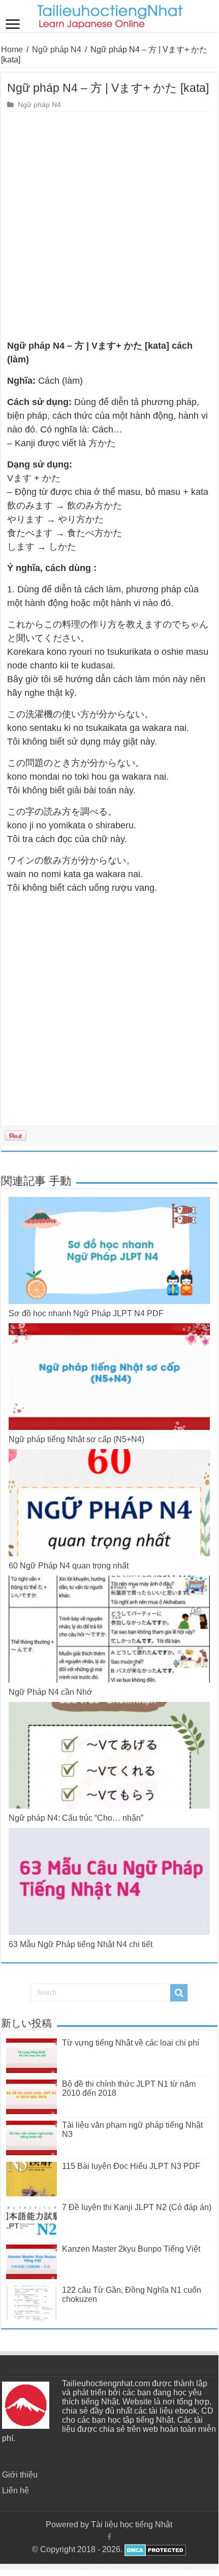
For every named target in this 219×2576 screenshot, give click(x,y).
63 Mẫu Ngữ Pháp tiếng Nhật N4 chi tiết (81, 1944)
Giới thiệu (20, 2475)
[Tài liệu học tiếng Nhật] (109, 15)
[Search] (179, 1993)
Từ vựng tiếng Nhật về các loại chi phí (131, 2043)
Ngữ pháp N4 (57, 49)
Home (12, 49)
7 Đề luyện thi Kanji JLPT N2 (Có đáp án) (137, 2207)
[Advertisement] (109, 226)
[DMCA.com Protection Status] (154, 2549)
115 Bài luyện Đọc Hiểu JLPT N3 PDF (131, 2166)
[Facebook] (109, 2537)
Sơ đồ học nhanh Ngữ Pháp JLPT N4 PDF (86, 1313)
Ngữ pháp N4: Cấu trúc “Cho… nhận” (76, 1818)
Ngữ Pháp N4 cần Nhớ (51, 1692)
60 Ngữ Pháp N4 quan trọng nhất (69, 1566)
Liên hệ (15, 2490)
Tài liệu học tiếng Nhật (132, 2524)
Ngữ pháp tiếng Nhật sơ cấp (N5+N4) (76, 1439)
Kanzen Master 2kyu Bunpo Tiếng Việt (131, 2249)
